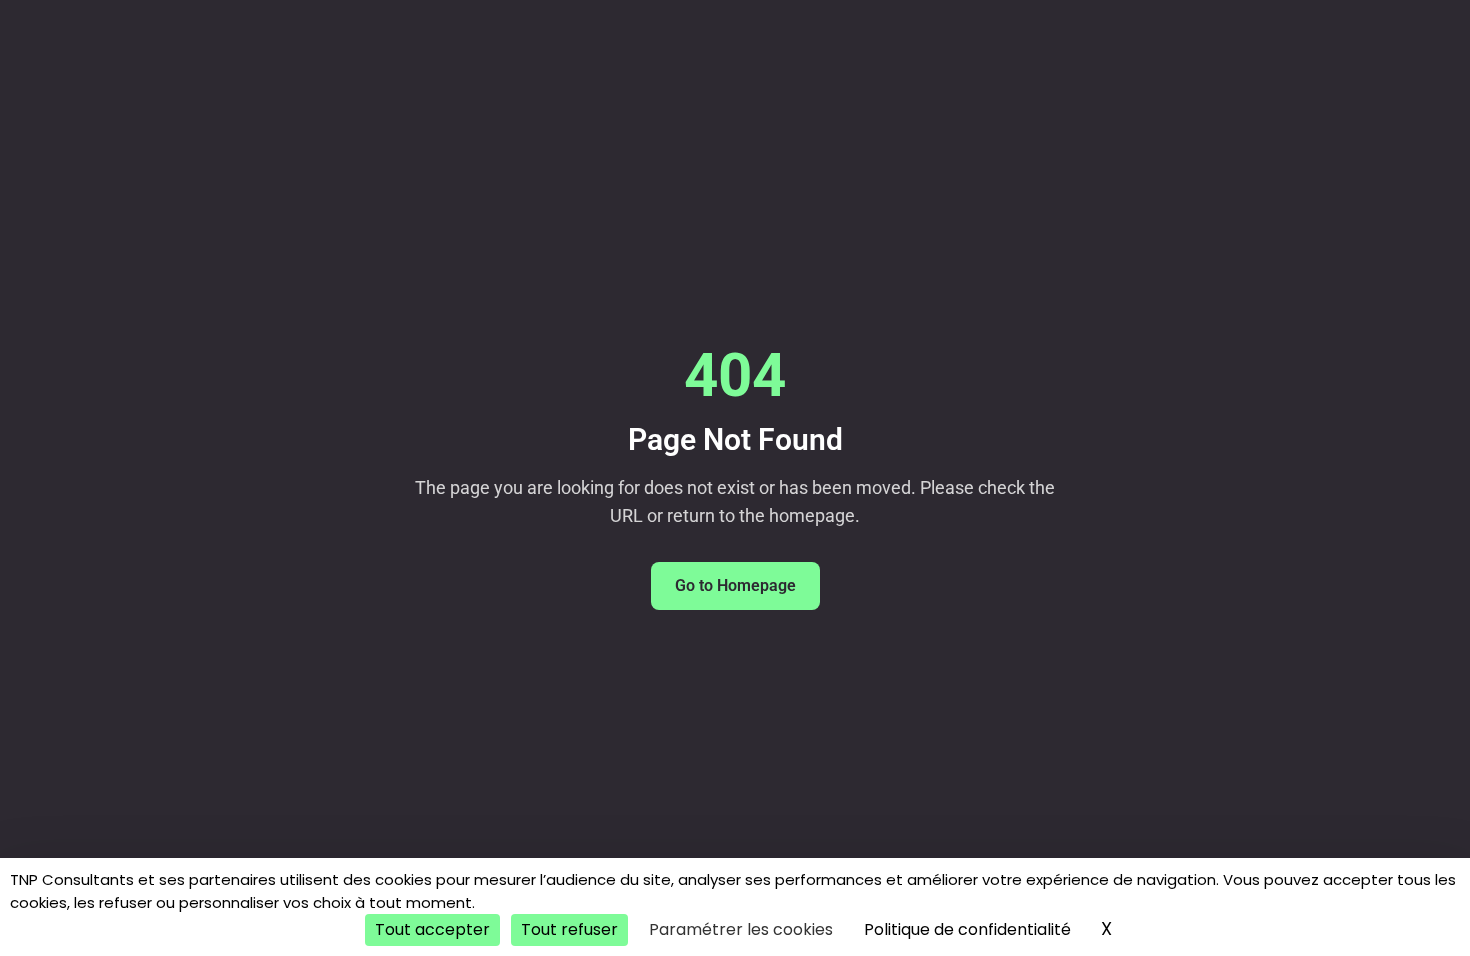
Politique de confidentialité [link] (967, 929)
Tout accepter (432, 929)
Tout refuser (569, 929)
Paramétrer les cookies (741, 929)
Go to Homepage (735, 585)
